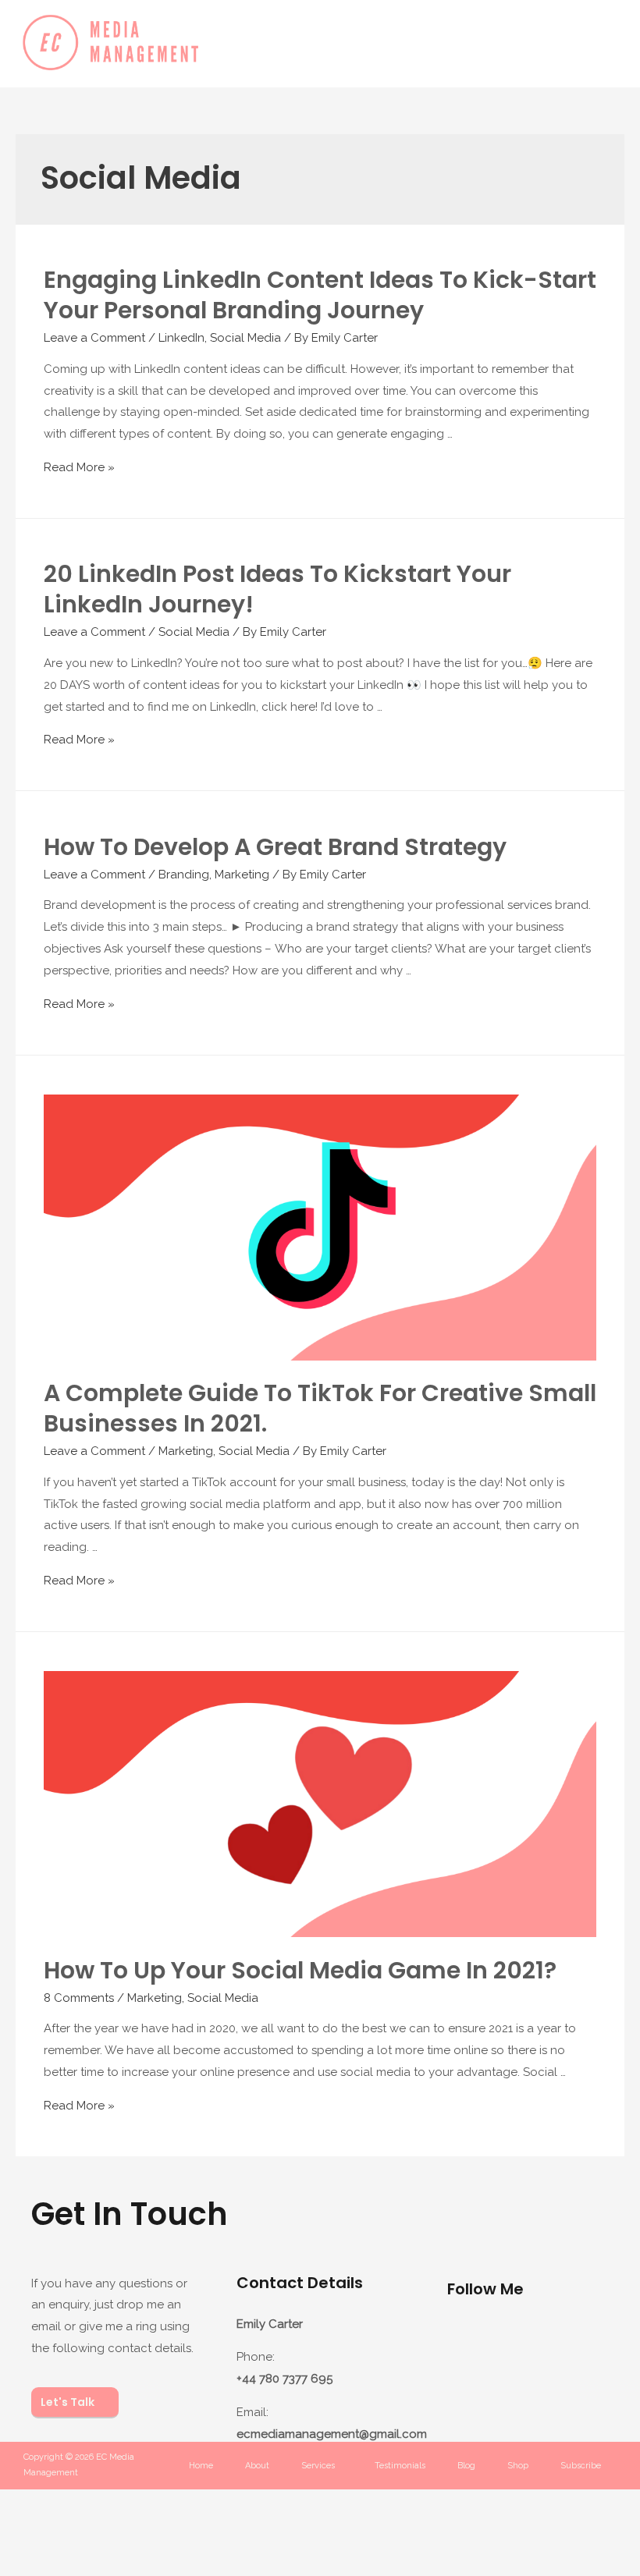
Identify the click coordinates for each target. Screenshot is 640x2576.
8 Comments (79, 1998)
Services (318, 2466)
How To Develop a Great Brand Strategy (275, 847)
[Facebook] (528, 2340)
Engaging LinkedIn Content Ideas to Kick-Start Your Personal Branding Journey (320, 295)
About (257, 2466)
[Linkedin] (588, 2340)
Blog (466, 2466)
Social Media (245, 338)
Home (201, 2466)
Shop (518, 2466)
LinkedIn (181, 338)
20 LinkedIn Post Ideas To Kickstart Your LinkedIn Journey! (277, 589)
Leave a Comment (94, 338)
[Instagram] (467, 2340)
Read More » (79, 467)
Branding (184, 875)
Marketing (242, 875)
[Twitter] (467, 2386)
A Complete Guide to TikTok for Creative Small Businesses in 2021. (320, 1408)
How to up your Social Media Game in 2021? (300, 1970)
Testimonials (400, 2466)
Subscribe (581, 2466)
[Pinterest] (528, 2386)
